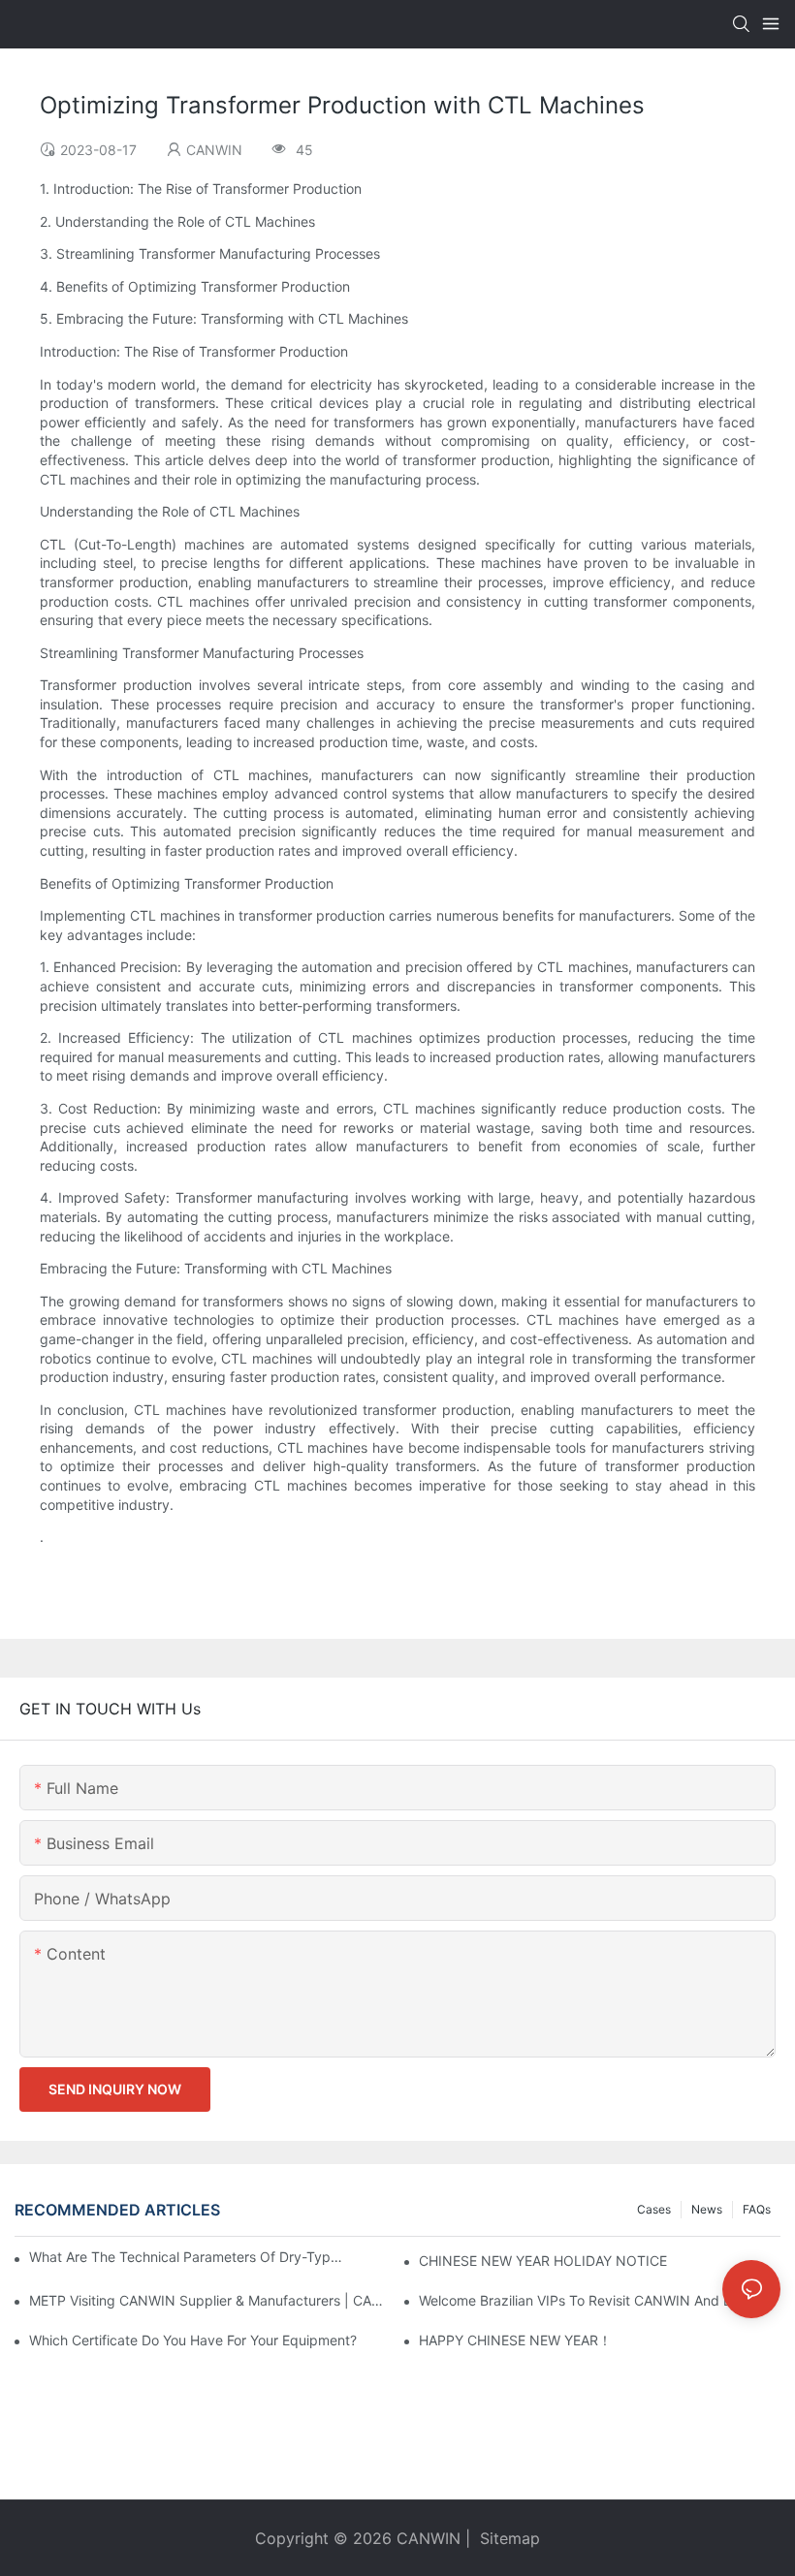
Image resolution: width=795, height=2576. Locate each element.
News (707, 2209)
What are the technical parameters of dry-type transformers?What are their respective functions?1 (188, 2257)
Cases (654, 2209)
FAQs (757, 2209)
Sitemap (508, 2538)
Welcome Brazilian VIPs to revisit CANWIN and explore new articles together (600, 2300)
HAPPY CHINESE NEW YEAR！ (515, 2340)
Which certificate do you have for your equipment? (193, 2340)
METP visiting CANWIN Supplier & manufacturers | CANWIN (210, 2300)
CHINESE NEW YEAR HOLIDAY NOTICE (543, 2261)
